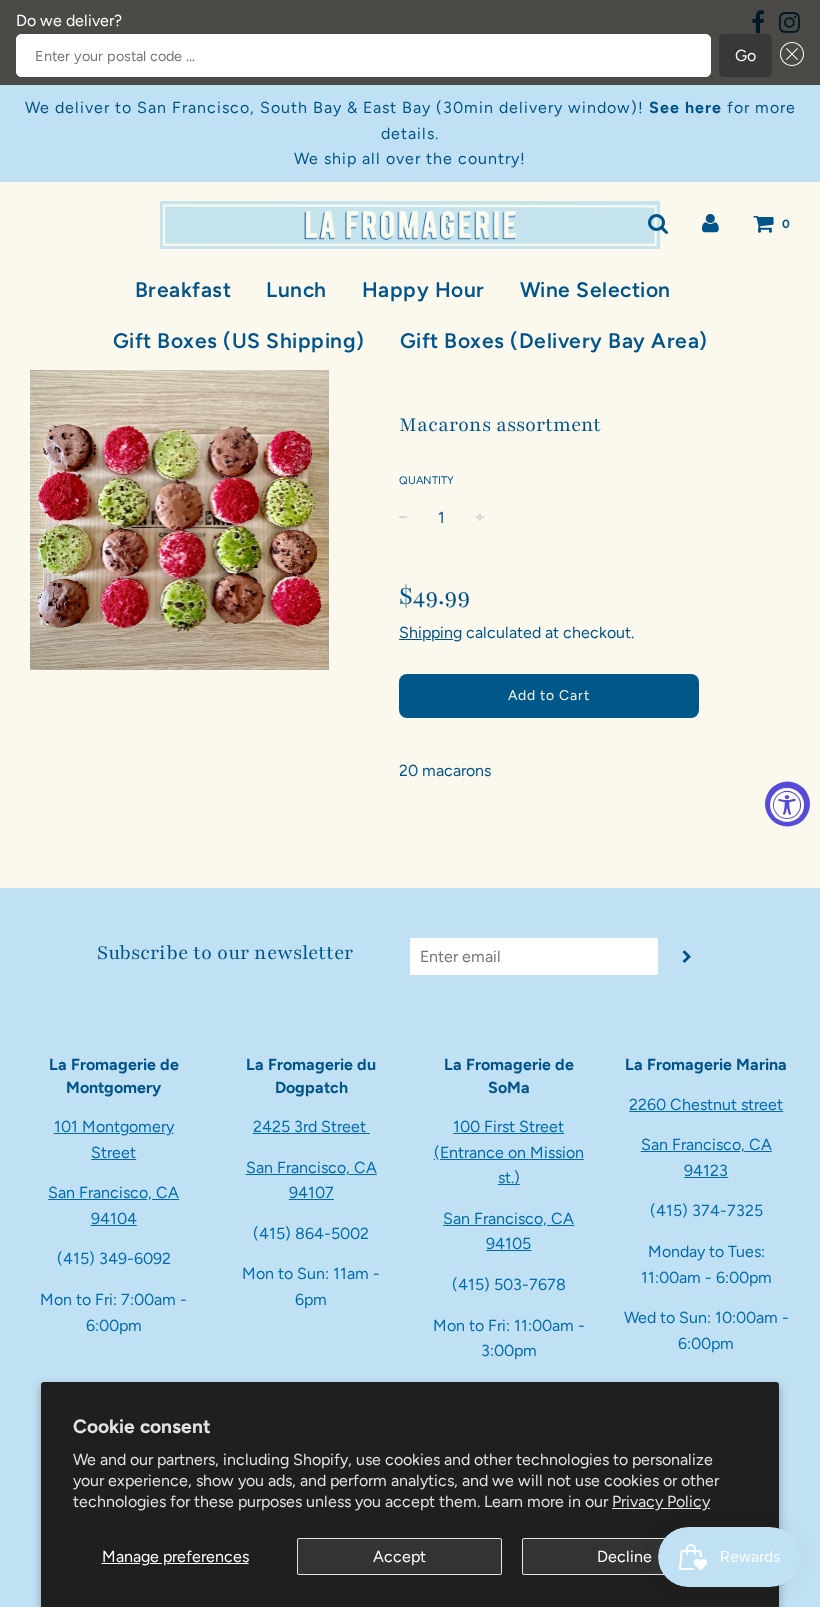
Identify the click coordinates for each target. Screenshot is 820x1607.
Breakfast (183, 289)
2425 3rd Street (311, 1126)
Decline (624, 1556)
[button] (788, 56)
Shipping (430, 632)
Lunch (296, 289)
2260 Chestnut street (706, 1104)
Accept (399, 1556)
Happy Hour (423, 289)
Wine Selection (595, 289)
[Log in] (710, 223)
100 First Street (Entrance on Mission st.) (509, 1152)
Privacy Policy (661, 1501)
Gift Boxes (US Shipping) (239, 340)
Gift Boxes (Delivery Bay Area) (554, 340)
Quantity (426, 480)
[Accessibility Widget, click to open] (787, 803)
